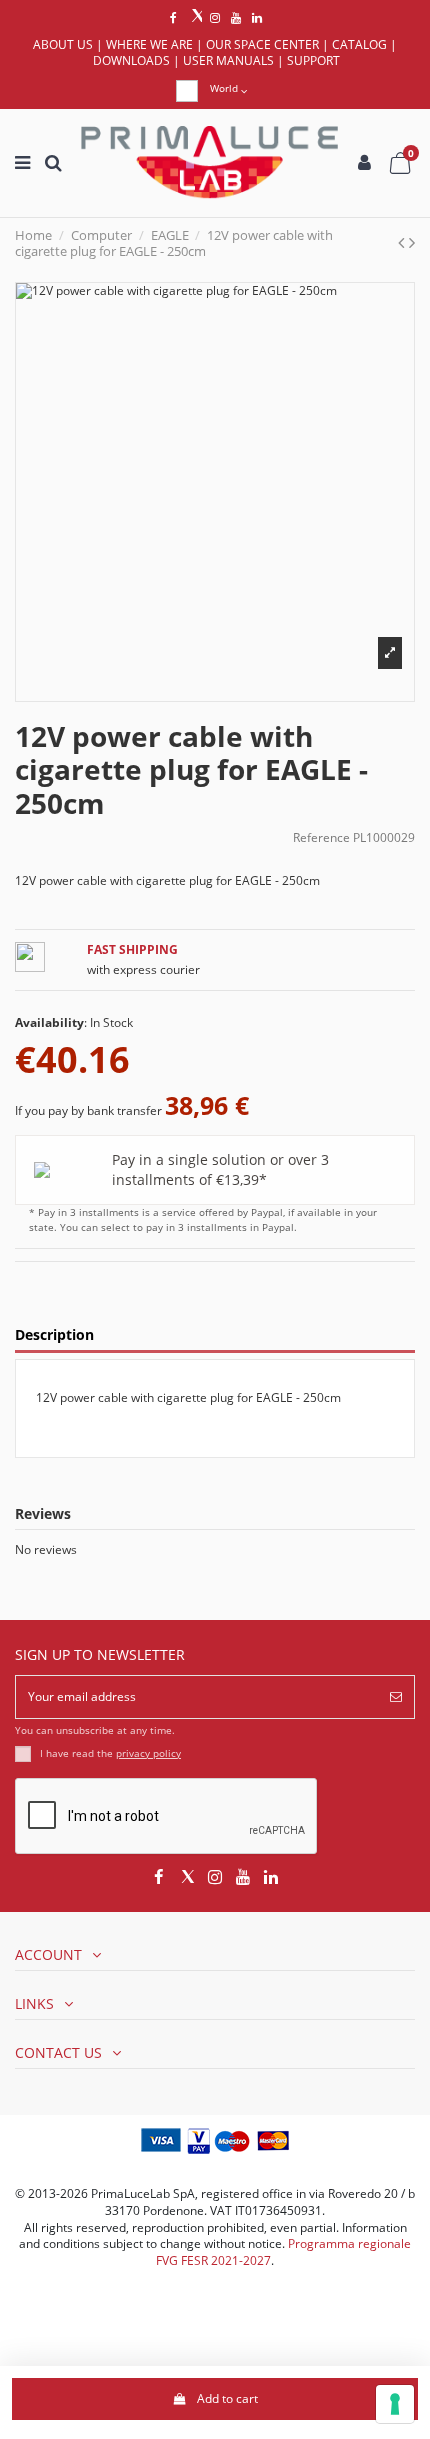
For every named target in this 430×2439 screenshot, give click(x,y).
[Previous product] (403, 242)
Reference (321, 838)
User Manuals (228, 60)
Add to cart (227, 2398)
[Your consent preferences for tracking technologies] (395, 2404)
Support (313, 60)
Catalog (359, 44)
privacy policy (148, 1753)
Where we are (149, 44)
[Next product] (412, 242)
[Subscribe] (396, 1697)
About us (63, 44)
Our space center (262, 44)
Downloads (131, 60)
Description (54, 1335)
